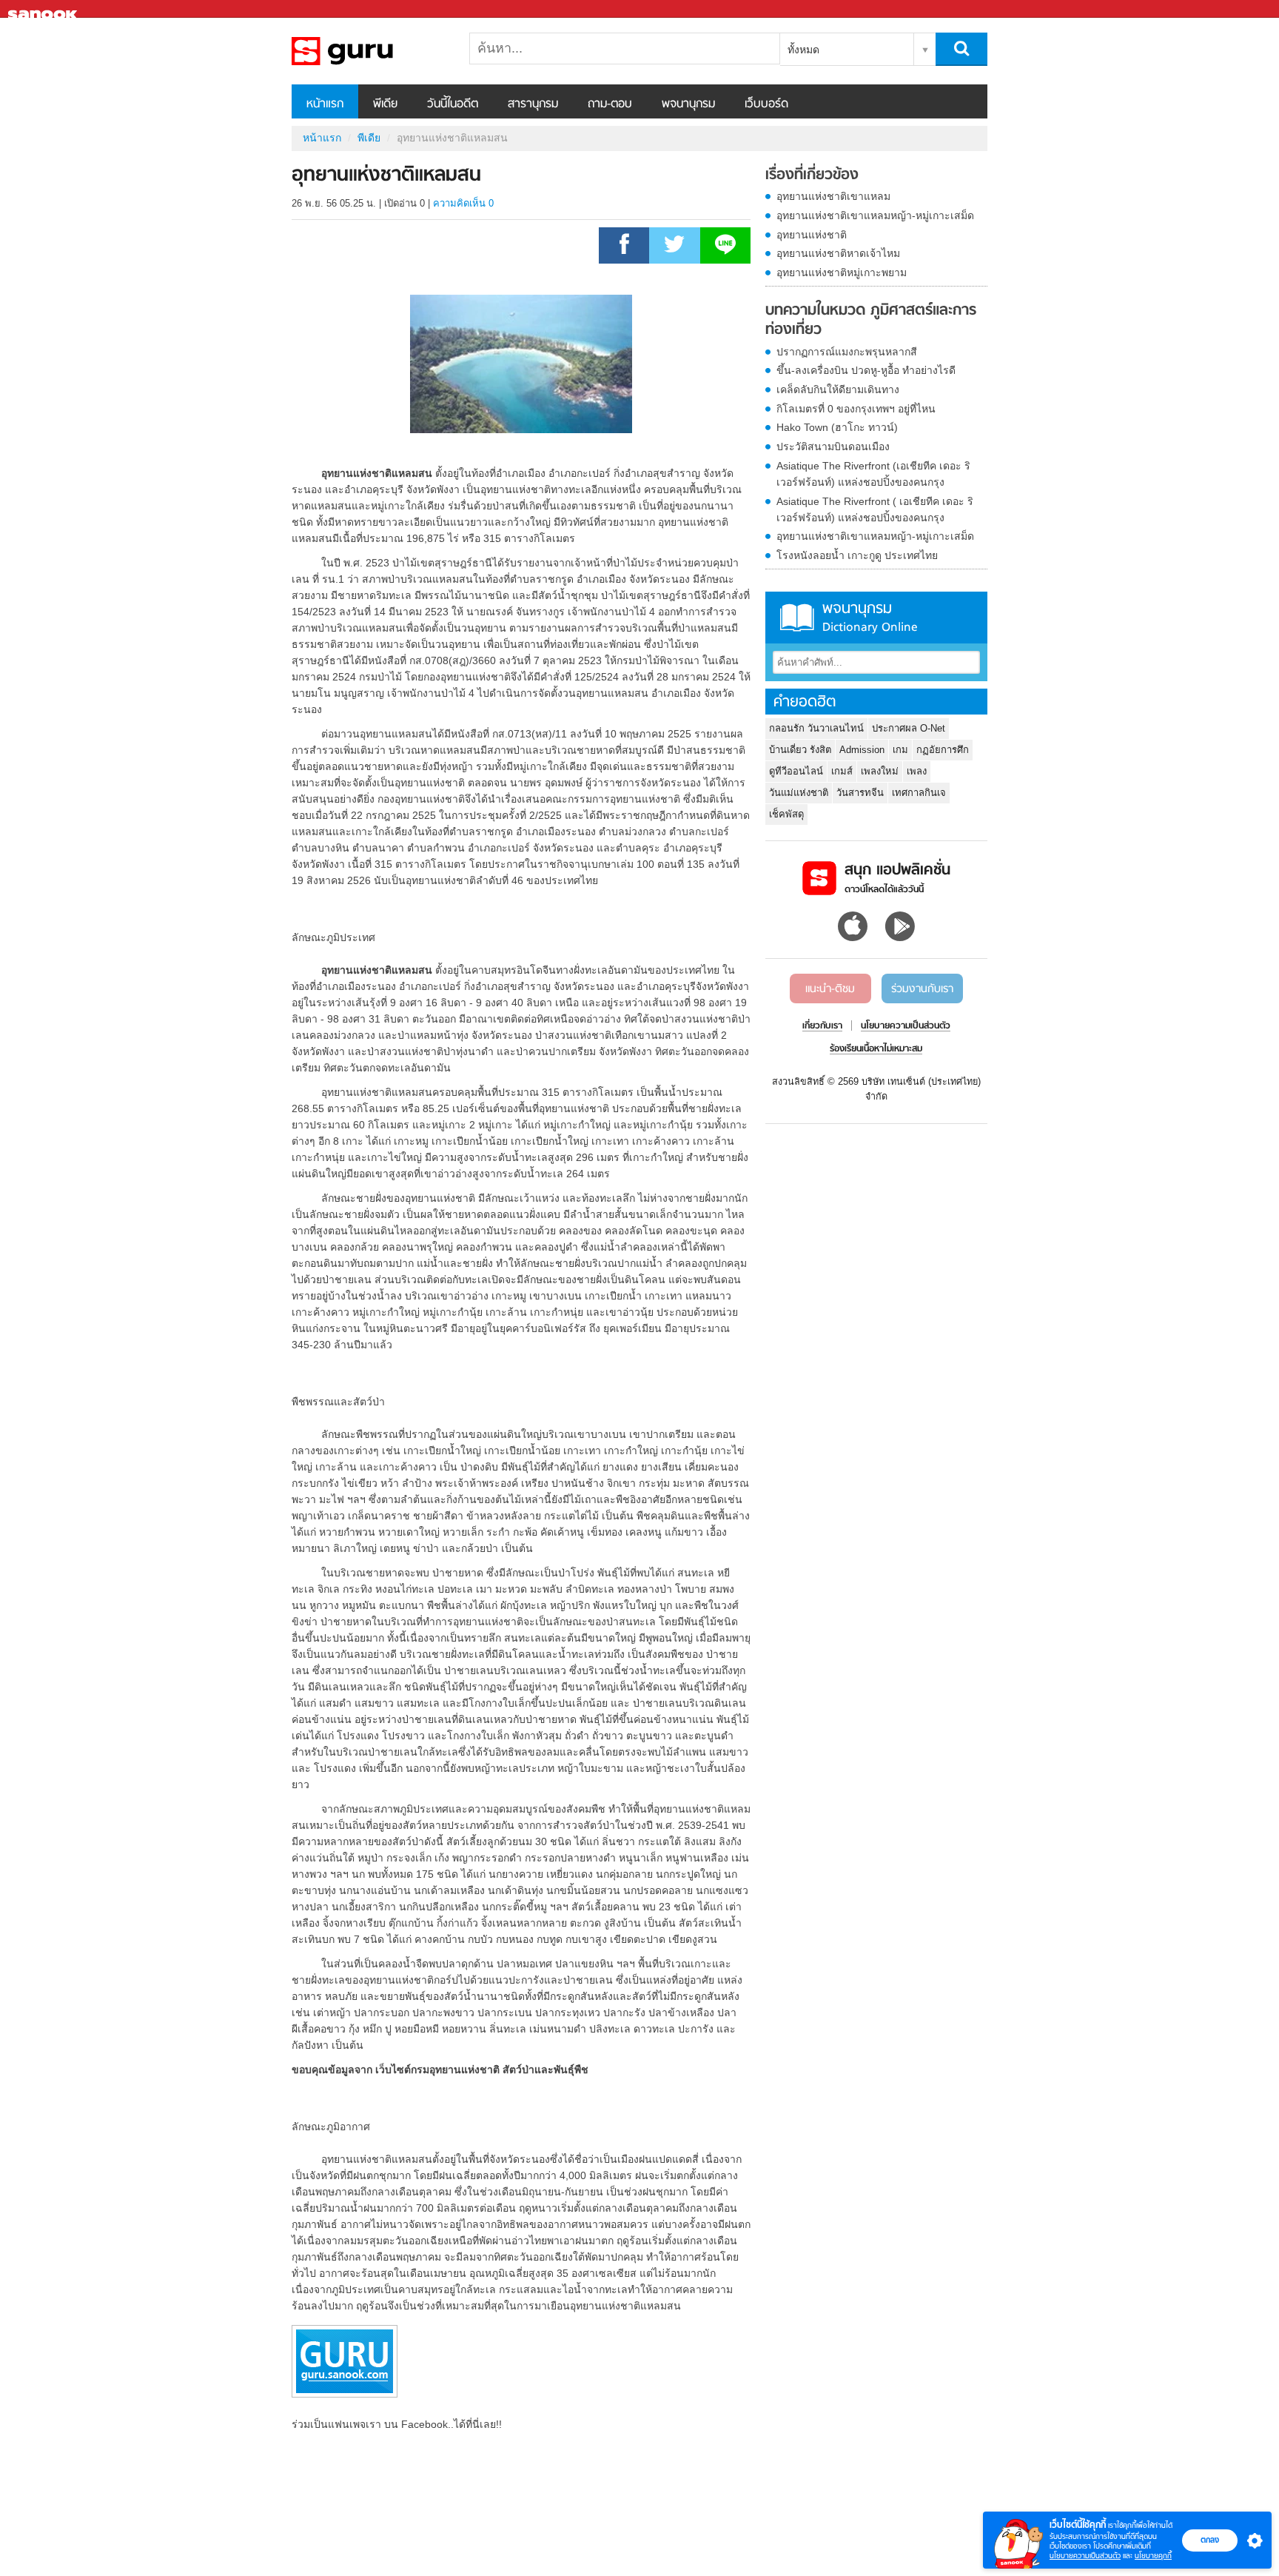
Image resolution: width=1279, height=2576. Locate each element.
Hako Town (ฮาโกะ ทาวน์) (837, 427)
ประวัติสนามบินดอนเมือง (833, 446)
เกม (900, 750)
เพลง (917, 771)
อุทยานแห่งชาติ (812, 235)
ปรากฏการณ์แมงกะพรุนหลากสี (847, 352)
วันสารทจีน (860, 793)
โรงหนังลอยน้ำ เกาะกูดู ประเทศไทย (857, 555)
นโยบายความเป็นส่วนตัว (1085, 2556)
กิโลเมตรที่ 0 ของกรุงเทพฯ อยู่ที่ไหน (856, 409)
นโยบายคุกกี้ (1153, 2556)
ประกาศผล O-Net (909, 728)
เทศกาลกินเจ (919, 793)
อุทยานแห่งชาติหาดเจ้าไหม (838, 253)
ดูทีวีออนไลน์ (796, 771)
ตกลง (1210, 2540)
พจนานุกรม (688, 104)
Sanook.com (44, 9)
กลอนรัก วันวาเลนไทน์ (816, 728)
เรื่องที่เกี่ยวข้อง (812, 175)
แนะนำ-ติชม (830, 989)
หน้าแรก (325, 104)
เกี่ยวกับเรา (822, 1026)
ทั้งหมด (803, 50)
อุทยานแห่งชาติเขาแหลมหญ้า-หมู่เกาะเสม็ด (875, 215)
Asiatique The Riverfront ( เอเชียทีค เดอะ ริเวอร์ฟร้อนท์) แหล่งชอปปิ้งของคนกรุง (875, 509)
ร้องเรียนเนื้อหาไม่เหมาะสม (876, 1049)
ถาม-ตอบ (610, 104)
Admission (862, 750)
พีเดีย (385, 104)
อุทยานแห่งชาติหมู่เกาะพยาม (842, 272)
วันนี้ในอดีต (453, 104)
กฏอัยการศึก (943, 750)
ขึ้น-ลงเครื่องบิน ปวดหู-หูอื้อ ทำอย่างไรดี (866, 370)
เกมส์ (842, 771)
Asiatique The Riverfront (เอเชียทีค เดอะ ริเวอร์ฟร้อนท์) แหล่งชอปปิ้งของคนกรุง (873, 474)
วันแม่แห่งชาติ (799, 793)
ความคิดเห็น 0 (463, 203)
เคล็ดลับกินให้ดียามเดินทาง (838, 389)
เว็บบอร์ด (766, 104)
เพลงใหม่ (880, 771)
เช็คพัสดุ (786, 814)
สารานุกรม (533, 104)
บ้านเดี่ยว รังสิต (800, 750)
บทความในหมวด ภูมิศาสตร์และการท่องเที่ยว (871, 320)
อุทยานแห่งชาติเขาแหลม (833, 196)
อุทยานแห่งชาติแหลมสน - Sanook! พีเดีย (369, 51)
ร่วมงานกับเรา (922, 989)
